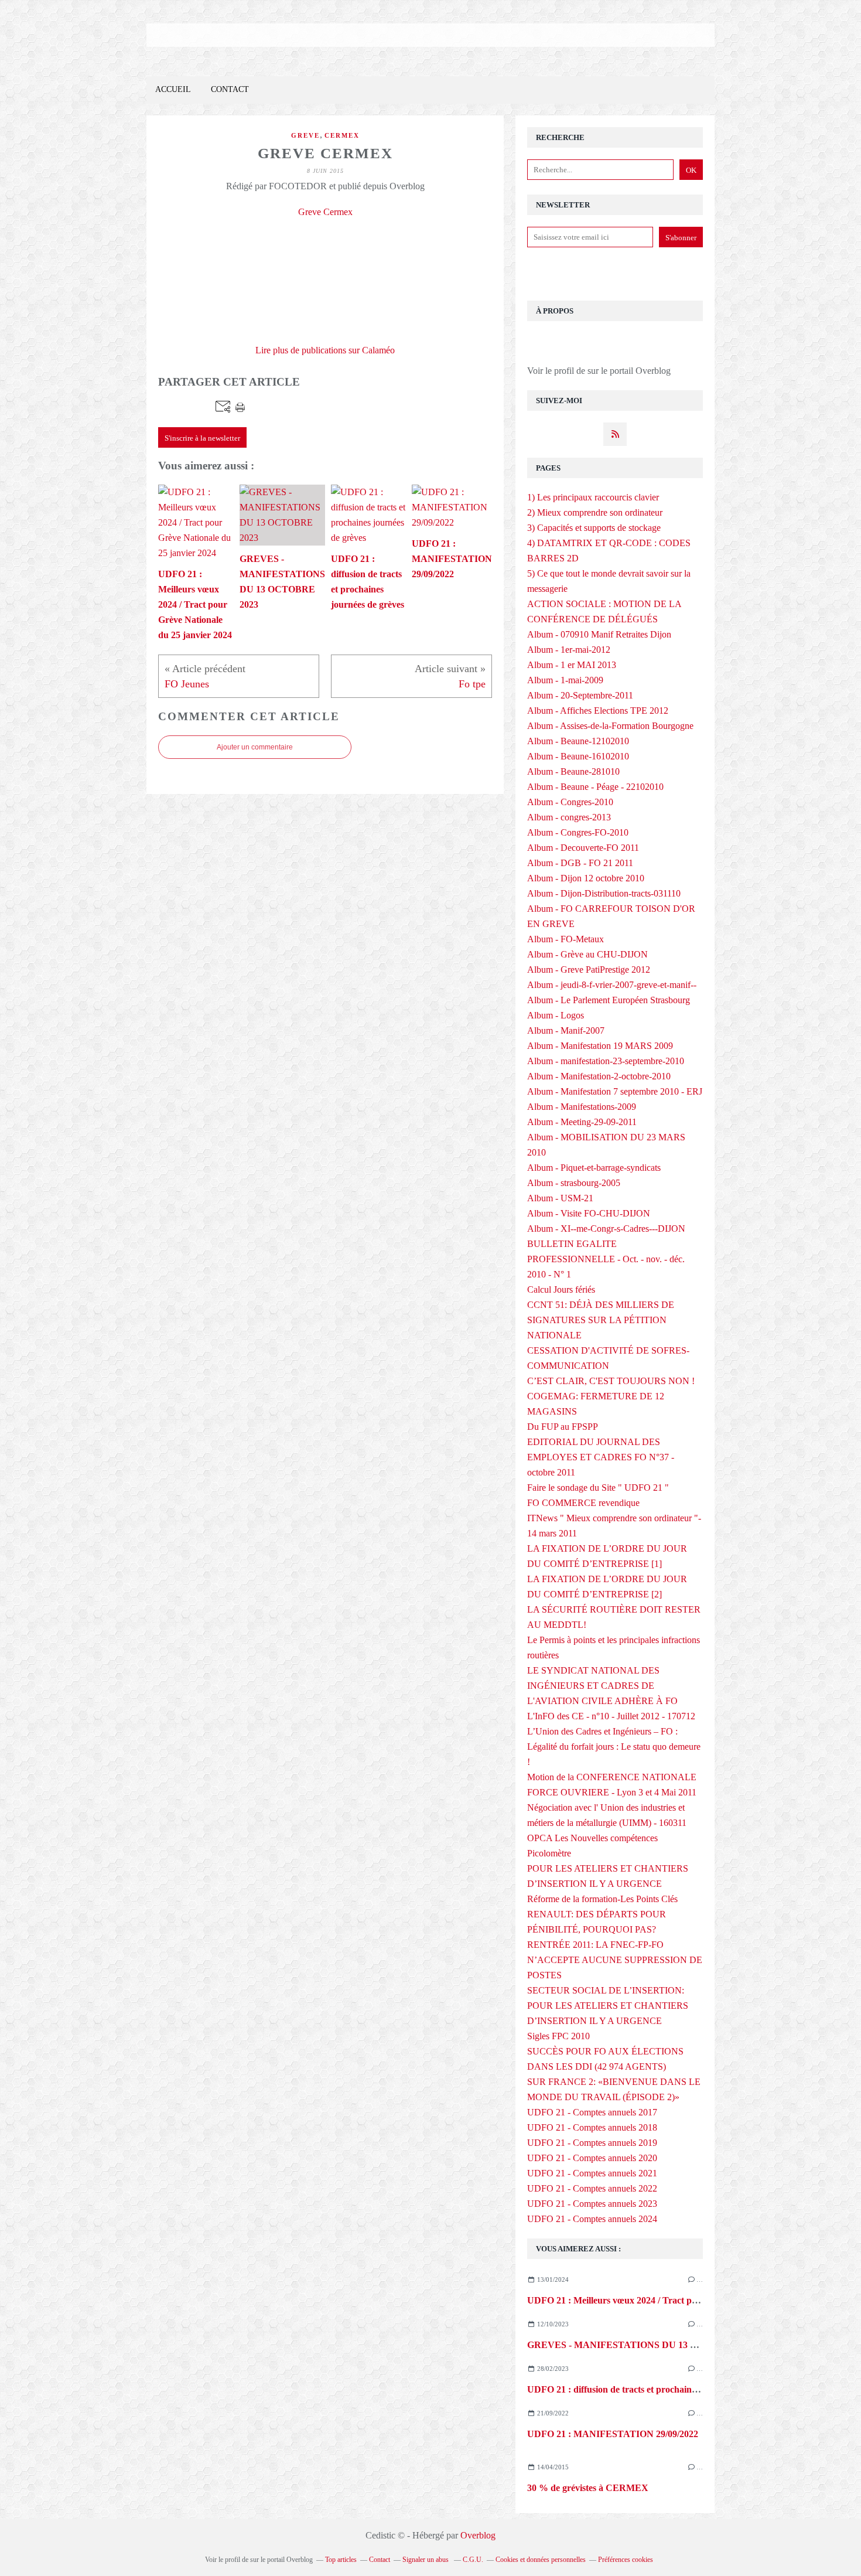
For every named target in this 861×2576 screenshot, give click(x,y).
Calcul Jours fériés (561, 1289)
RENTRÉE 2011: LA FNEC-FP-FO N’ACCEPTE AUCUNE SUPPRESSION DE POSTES (615, 1960)
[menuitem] (173, 90)
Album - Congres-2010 (570, 802)
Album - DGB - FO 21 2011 (580, 863)
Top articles (341, 2560)
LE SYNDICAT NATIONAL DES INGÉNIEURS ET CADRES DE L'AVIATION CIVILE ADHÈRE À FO (602, 1686)
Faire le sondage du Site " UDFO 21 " (598, 1488)
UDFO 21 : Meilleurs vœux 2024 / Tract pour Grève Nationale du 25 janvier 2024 (688, 2300)
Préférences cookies (626, 2560)
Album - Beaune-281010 (573, 771)
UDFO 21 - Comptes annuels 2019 (592, 2143)
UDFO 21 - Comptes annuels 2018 (592, 2127)
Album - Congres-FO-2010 (578, 832)
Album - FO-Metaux (566, 939)
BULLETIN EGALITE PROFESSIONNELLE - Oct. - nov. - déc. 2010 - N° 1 (606, 1259)
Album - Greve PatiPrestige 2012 (589, 970)
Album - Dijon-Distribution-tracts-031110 (604, 893)
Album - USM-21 (560, 1198)
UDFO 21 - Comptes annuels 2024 (592, 2219)
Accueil (173, 89)
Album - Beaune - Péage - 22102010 (595, 787)
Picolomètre (549, 1853)
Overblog (478, 2535)
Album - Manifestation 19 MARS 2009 (600, 1046)
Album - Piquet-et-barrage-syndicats (594, 1168)
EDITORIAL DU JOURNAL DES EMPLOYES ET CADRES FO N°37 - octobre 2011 (601, 1457)
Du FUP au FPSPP (563, 1427)
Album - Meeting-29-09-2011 (582, 1122)
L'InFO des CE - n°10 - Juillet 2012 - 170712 (611, 1716)
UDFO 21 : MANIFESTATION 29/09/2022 (613, 2434)
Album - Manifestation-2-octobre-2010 (599, 1076)
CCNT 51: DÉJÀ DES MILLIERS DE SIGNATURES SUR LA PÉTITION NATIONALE (601, 1320)
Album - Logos (556, 1015)
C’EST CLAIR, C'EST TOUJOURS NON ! (611, 1381)
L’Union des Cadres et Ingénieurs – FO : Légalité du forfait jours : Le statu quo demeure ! (614, 1747)
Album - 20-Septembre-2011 (580, 695)
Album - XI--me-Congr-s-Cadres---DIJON (606, 1229)
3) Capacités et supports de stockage (594, 528)
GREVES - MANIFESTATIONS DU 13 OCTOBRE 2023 (643, 2345)
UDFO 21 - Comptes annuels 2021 (592, 2173)
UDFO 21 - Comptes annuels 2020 (592, 2158)
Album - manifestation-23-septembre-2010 (606, 1061)
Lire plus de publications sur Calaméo (325, 350)
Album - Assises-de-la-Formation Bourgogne (610, 726)
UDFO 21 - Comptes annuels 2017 (592, 2112)
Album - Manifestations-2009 (582, 1107)
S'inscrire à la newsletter (202, 438)
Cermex (342, 135)
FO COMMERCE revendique (583, 1503)
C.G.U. (473, 2560)
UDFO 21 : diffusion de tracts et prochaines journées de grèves (651, 2389)
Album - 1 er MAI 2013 (572, 665)
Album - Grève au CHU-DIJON (587, 954)
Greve (305, 135)
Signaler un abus (426, 2560)
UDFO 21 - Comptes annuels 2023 (592, 2204)
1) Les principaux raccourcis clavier (593, 497)
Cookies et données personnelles (541, 2560)
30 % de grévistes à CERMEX (588, 2488)
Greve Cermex (325, 212)
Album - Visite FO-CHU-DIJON (589, 1213)
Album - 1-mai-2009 (565, 680)
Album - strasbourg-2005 (574, 1183)
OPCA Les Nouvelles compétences (592, 1838)
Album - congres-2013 (569, 817)
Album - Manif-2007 (566, 1030)
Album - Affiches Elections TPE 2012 (598, 711)
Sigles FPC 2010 (558, 2036)
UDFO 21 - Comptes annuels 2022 (592, 2188)
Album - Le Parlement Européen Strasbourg (609, 1000)
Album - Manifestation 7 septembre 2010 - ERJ (615, 1091)
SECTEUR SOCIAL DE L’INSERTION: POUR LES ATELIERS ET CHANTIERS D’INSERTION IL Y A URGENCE (608, 2006)
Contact (230, 89)
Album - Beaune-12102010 (578, 741)
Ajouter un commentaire (255, 747)
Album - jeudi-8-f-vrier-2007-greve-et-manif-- (612, 985)
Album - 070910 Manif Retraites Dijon (599, 634)
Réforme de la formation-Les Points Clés (602, 1899)
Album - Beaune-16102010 (578, 756)
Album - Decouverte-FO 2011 (583, 848)
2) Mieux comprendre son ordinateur (595, 512)
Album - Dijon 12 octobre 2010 (586, 878)
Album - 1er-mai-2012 (569, 650)
